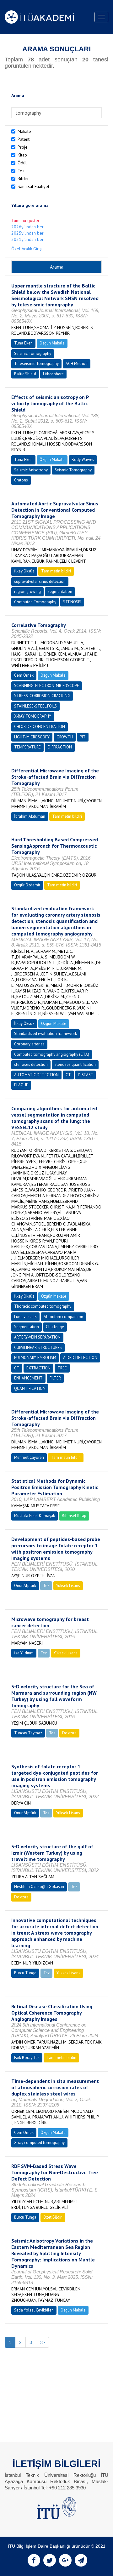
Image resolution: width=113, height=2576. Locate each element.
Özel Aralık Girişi (27, 249)
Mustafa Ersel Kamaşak (35, 1516)
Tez (21, 171)
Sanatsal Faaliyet (33, 186)
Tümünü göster (25, 220)
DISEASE (85, 1075)
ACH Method (77, 364)
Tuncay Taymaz (28, 1733)
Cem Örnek (24, 675)
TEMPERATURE (27, 747)
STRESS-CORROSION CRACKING (42, 696)
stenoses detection (31, 1064)
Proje (23, 147)
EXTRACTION (38, 1368)
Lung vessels (25, 1317)
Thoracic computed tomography (43, 1306)
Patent (24, 139)
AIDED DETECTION (80, 1358)
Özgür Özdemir (27, 885)
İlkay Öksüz (24, 571)
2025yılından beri (28, 233)
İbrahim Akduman (30, 816)
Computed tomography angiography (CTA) (52, 1054)
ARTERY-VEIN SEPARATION (37, 1337)
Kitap (22, 155)
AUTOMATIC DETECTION (36, 1075)
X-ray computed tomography (39, 2143)
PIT (83, 737)
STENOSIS (72, 602)
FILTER (55, 1378)
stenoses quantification (75, 1064)
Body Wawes (83, 460)
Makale (24, 131)
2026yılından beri (28, 227)
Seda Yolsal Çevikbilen (34, 2310)
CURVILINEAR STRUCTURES (38, 1348)
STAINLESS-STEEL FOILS (35, 706)
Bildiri (23, 179)
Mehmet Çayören (29, 1457)
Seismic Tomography (33, 353)
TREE (62, 1368)
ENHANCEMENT (28, 1378)
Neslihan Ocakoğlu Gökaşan (39, 1887)
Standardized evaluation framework (46, 1034)
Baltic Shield (25, 374)
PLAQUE (21, 1085)
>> (42, 2342)
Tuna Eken (23, 343)
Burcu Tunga (25, 1973)
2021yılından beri (28, 239)
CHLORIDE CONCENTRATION (40, 727)
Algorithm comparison (63, 1317)
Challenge (55, 1327)
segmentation (60, 591)
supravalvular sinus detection (40, 581)
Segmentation (27, 1327)
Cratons (21, 480)
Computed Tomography (35, 602)
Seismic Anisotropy (31, 470)
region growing (27, 591)
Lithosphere (53, 374)
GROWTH (65, 737)
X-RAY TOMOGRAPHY (33, 716)
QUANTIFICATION (30, 1388)
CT (68, 1075)
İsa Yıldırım (24, 1653)
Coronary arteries (29, 1044)
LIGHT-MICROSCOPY (32, 737)
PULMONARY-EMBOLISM (35, 1358)
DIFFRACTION (60, 747)
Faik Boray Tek (27, 2058)
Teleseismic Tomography (36, 364)
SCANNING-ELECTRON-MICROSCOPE (47, 686)
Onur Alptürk (25, 1586)
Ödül (22, 163)
